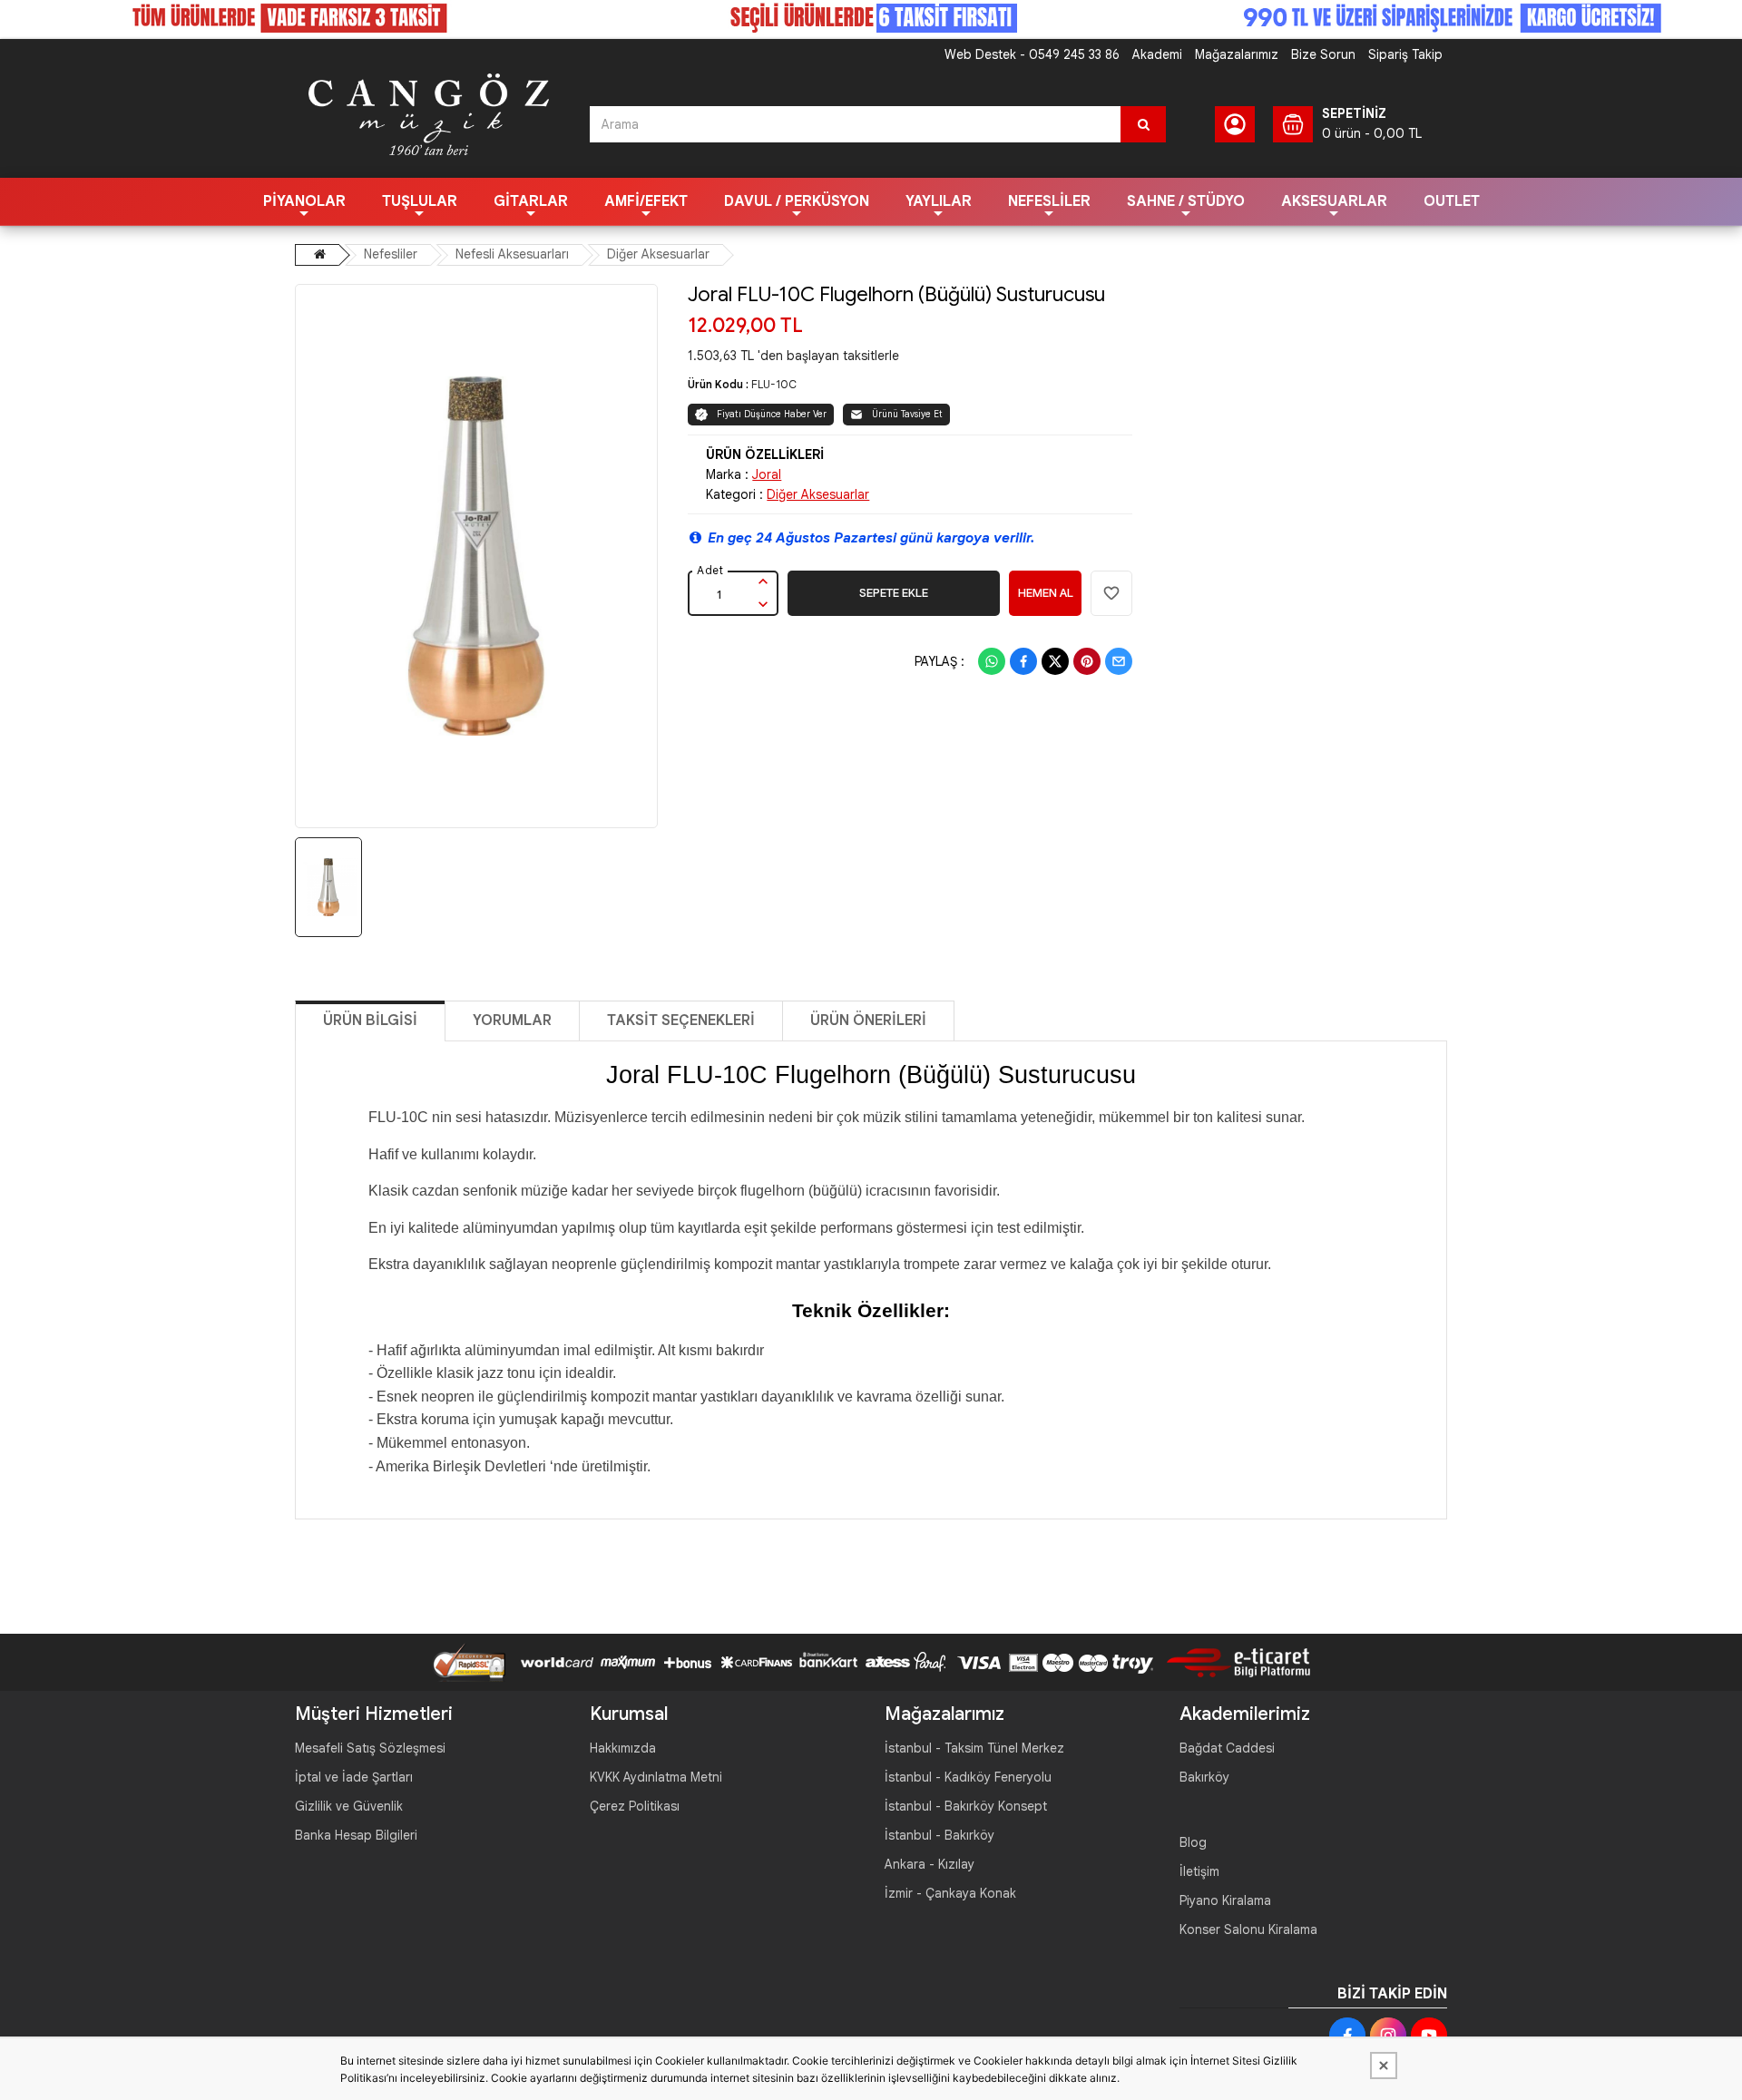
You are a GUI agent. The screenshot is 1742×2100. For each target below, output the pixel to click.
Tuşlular (420, 201)
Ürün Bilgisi (370, 1021)
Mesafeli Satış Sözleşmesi (370, 1748)
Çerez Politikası (635, 1806)
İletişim (1199, 1871)
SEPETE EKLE (894, 593)
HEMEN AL (1046, 593)
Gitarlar (531, 201)
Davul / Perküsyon (797, 201)
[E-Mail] (1119, 661)
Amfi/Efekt (646, 201)
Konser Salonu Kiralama (1248, 1929)
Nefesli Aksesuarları (512, 254)
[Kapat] (1384, 2066)
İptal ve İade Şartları (354, 1777)
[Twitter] (1055, 661)
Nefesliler (1049, 201)
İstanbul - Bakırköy (940, 1835)
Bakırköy (1204, 1777)
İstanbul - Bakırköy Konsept (966, 1806)
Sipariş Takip (1405, 54)
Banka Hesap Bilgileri (356, 1835)
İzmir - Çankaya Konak (950, 1893)
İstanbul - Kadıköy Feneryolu (968, 1777)
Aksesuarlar (1334, 201)
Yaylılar (939, 201)
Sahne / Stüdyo (1186, 201)
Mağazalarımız (1237, 54)
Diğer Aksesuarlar (658, 254)
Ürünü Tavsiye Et (907, 414)
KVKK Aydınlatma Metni (656, 1777)
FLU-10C (774, 384)
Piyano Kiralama (1225, 1900)
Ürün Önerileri (868, 1021)
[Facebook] (1023, 661)
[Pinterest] (1087, 661)
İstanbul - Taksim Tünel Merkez (974, 1748)
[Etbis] (1232, 1661)
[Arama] (1143, 124)
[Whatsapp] (992, 661)
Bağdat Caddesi (1227, 1748)
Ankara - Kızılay (930, 1864)
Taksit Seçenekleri (681, 1021)
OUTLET (1452, 201)
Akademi (1157, 54)
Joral (767, 474)
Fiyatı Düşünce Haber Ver (772, 414)
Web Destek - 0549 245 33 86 (1032, 54)
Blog (1193, 1842)
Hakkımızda (623, 1748)
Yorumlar (512, 1021)
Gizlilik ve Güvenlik (349, 1806)
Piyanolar (304, 201)
